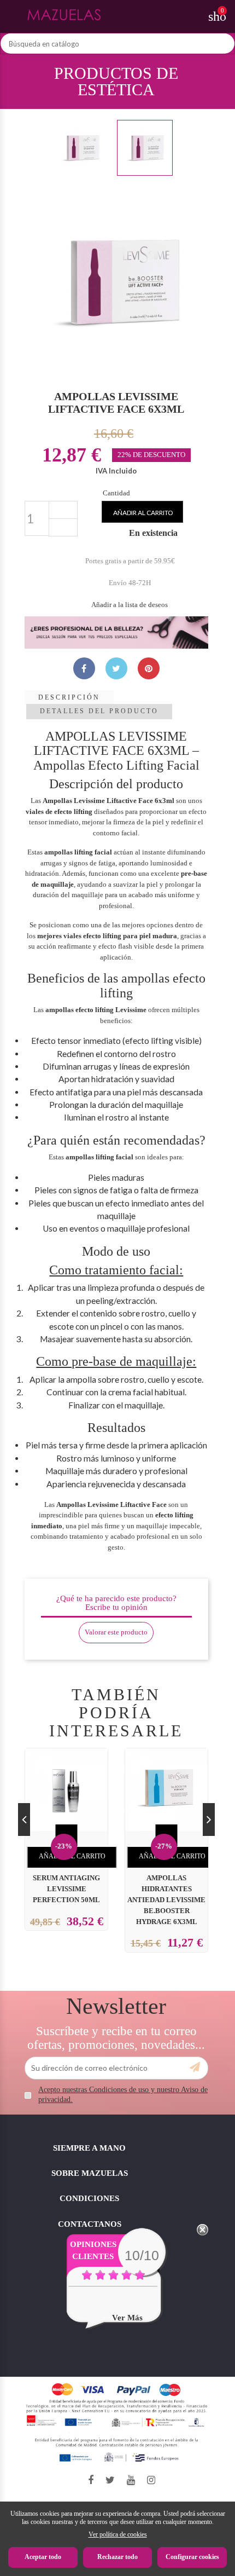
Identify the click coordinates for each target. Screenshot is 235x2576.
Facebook (91, 2480)
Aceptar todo (43, 2557)
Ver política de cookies (118, 2534)
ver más (127, 2318)
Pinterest (149, 668)
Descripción (69, 697)
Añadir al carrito (143, 513)
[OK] (195, 2067)
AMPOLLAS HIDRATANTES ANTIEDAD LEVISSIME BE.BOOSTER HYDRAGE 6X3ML (166, 1900)
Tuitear (116, 668)
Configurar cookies (192, 2557)
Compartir (84, 668)
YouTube (131, 2480)
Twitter (110, 2480)
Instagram (151, 2480)
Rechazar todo (117, 2557)
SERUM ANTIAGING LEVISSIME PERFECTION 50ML (66, 1889)
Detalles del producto (99, 711)
